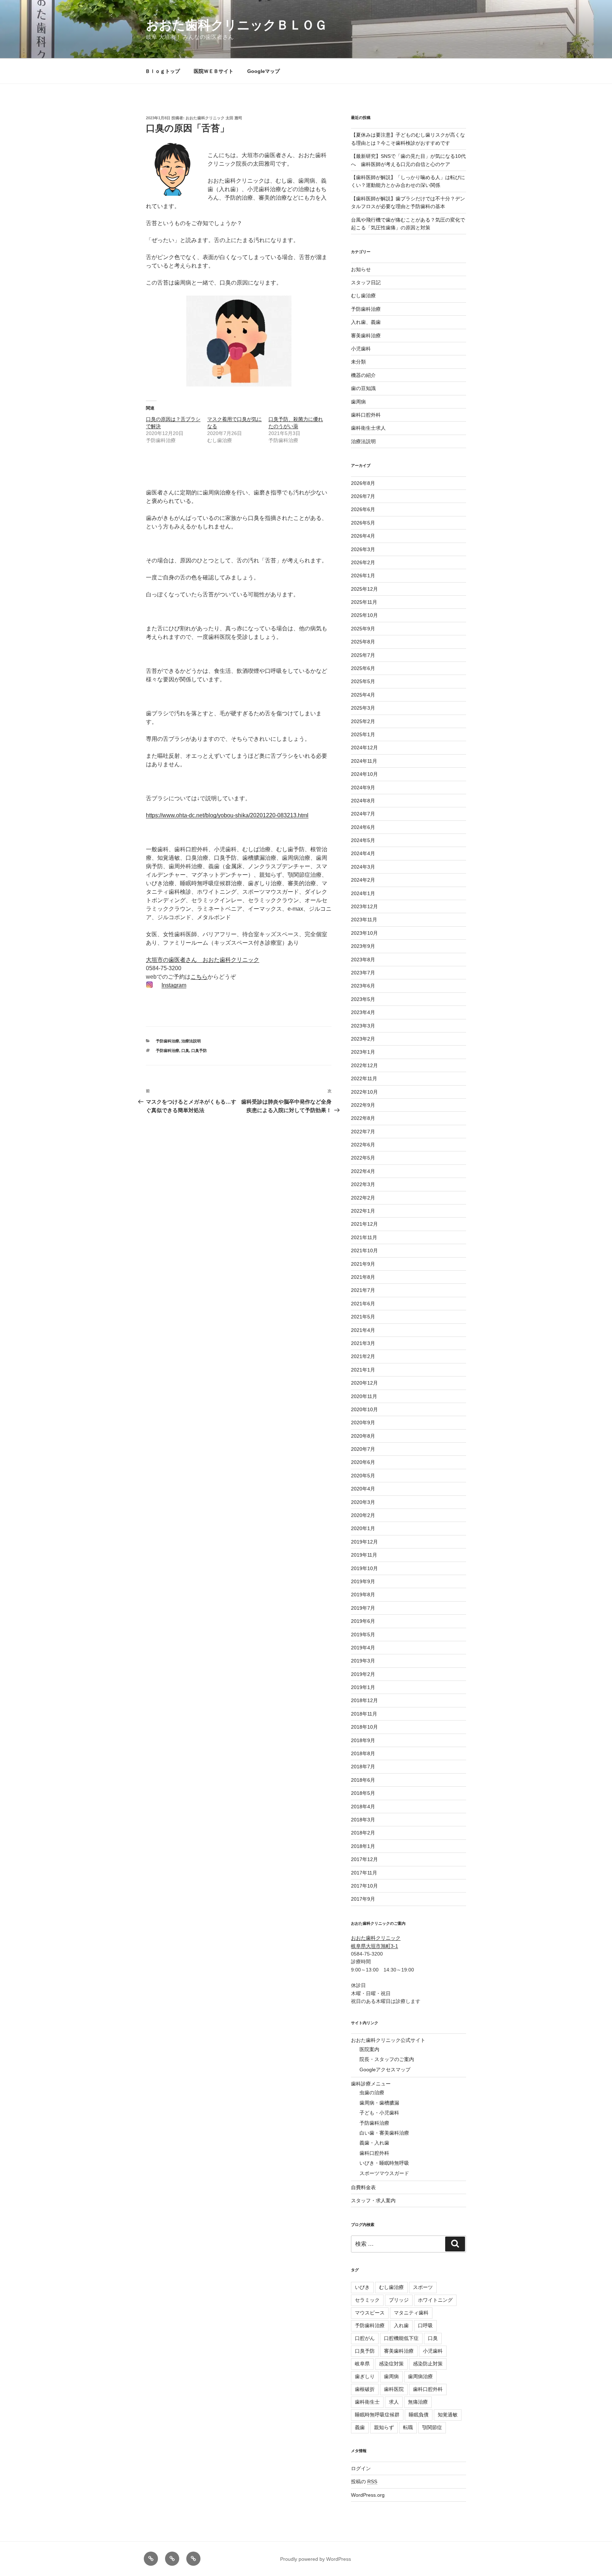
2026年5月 (363, 523)
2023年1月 (363, 1052)
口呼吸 (425, 2325)
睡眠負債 (419, 2415)
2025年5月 (363, 681)
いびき (362, 2287)
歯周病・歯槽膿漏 (379, 2103)
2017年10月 (364, 1886)
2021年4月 (363, 1330)
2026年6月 (363, 509)
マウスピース (370, 2313)
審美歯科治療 (366, 336)
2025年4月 (363, 695)
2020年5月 (363, 1476)
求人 (394, 2402)
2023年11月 (364, 920)
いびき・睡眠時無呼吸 (384, 2163)
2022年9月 (363, 1105)
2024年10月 (364, 774)
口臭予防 (199, 1051)
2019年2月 (363, 1674)
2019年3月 (363, 1661)
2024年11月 (364, 761)
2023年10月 (364, 933)
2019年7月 (363, 1608)
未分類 (358, 362)
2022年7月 (363, 1132)
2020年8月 (363, 1436)
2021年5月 (363, 1317)
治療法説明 (191, 1041)
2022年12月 (364, 1065)
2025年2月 (363, 721)
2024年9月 (363, 788)
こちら (199, 977)
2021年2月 (363, 1356)
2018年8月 (363, 1753)
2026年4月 (363, 536)
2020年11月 (364, 1396)
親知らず (384, 2427)
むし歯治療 (363, 296)
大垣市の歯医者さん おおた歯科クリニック (203, 960)
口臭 (185, 1051)
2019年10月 (364, 1568)
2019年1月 (363, 1687)
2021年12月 (364, 1224)
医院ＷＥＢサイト (214, 71)
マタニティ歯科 (411, 2313)
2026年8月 (363, 483)
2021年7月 (363, 1290)
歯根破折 (365, 2389)
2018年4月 (363, 1807)
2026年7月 (363, 496)
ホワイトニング (435, 2300)
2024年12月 (364, 748)
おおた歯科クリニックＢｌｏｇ (237, 25)
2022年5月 (363, 1158)
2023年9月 (363, 946)
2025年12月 (364, 589)
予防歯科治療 (168, 1041)
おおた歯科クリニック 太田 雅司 (214, 118)
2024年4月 (363, 853)
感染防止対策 (428, 2364)
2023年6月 (363, 986)
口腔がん (365, 2338)
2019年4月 (363, 1648)
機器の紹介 (363, 375)
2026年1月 (363, 576)
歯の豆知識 (363, 388)
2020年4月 (363, 1489)
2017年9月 (363, 1899)
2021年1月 (363, 1370)
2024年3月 (363, 867)
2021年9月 (363, 1264)
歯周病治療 (420, 2376)
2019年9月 (363, 1581)
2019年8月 (363, 1595)
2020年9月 (363, 1422)
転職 (408, 2427)
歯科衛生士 (367, 2402)
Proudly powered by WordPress (316, 2559)
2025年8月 (363, 642)
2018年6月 (363, 1780)
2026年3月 (363, 549)
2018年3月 (363, 1820)
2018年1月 (363, 1846)
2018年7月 (363, 1767)
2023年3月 (363, 1026)
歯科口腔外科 (366, 415)
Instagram (174, 985)
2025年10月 (364, 615)
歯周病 (358, 402)
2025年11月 (364, 602)
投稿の (364, 2481)
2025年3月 (363, 708)
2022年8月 (363, 1118)
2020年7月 (363, 1449)
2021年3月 (363, 1343)
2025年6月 (363, 668)
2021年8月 (363, 1277)
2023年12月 (364, 906)
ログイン (361, 2468)
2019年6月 (363, 1621)
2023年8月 (363, 960)
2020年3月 (363, 1502)
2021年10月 (364, 1250)
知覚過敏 (448, 2415)
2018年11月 (364, 1714)
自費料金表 (363, 2187)
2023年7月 (363, 973)
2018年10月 (364, 1727)
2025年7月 (363, 655)
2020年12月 (364, 1383)
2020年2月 (363, 1515)
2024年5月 (363, 840)
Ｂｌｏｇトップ (163, 71)
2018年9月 (363, 1740)
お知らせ (361, 269)
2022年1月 (363, 1211)
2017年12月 (364, 1859)
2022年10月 (364, 1092)
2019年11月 (364, 1555)
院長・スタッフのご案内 (387, 2059)
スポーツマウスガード (384, 2173)
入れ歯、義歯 (366, 322)
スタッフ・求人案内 (373, 2200)
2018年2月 (363, 1833)
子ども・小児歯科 (379, 2113)
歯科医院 (394, 2389)
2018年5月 (363, 1793)
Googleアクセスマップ (385, 2070)
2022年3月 (363, 1184)
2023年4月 (363, 1012)
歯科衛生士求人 (368, 428)
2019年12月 (364, 1542)
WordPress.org (368, 2495)
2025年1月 (363, 734)
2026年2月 (363, 562)
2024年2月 (363, 880)
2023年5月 (363, 999)
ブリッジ (399, 2300)
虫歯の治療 (372, 2093)
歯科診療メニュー (371, 2084)
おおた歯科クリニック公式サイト (388, 2040)
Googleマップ (263, 71)
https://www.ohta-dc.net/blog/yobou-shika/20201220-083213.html (227, 815)
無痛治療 (418, 2402)
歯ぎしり (365, 2376)
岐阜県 (362, 2364)
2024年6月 (363, 827)
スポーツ (423, 2287)
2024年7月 (363, 814)
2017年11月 (364, 1873)
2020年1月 (363, 1528)
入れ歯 (401, 2325)
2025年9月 (363, 629)
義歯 (360, 2427)
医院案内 (369, 2049)
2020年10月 (364, 1409)
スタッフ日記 (366, 282)
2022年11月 (364, 1078)
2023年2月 (363, 1039)
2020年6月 (363, 1462)
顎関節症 (432, 2427)
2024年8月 (363, 801)
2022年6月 (363, 1145)
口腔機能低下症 (401, 2338)
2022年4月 (363, 1171)
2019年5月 (363, 1635)
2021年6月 (363, 1304)
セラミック (367, 2300)
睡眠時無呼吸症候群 (377, 2415)
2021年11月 (364, 1237)
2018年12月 (364, 1700)
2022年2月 (363, 1198)
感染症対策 (391, 2364)
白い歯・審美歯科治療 (384, 2133)
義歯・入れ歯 (374, 2143)
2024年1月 (363, 893)
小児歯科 (361, 349)
